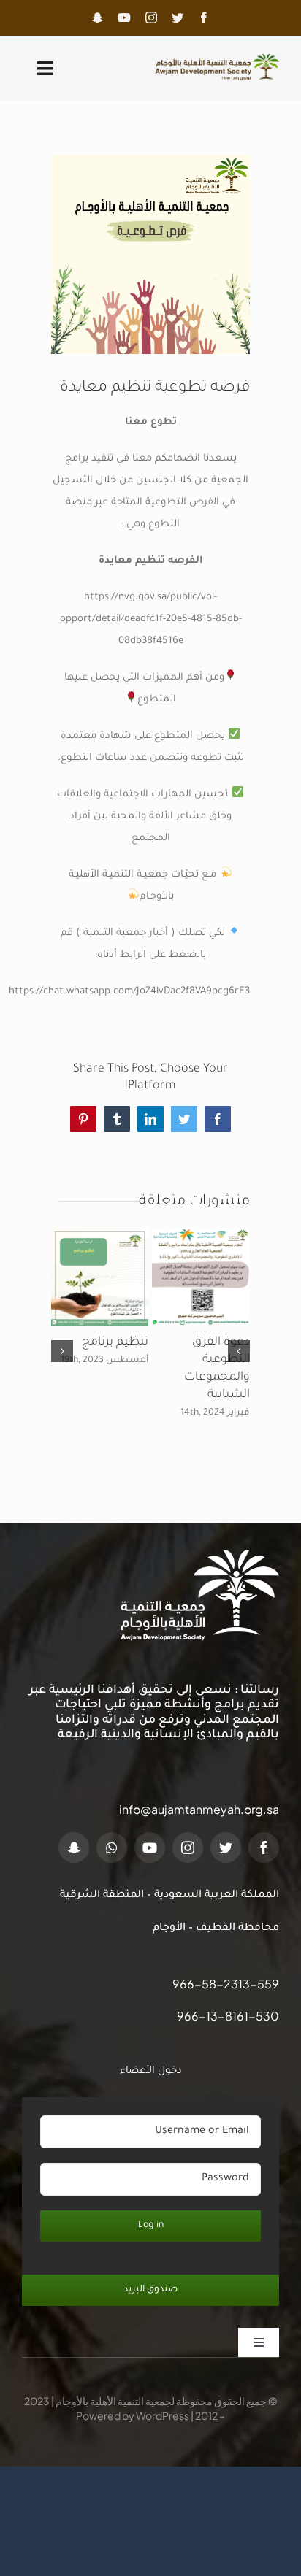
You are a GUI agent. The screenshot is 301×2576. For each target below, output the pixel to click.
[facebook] (204, 18)
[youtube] (124, 18)
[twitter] (178, 18)
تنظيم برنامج (115, 1342)
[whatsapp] (112, 1848)
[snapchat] (98, 18)
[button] (239, 1351)
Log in (151, 2226)
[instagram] (151, 18)
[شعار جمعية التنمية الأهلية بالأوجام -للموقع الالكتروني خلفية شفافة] (215, 59)
